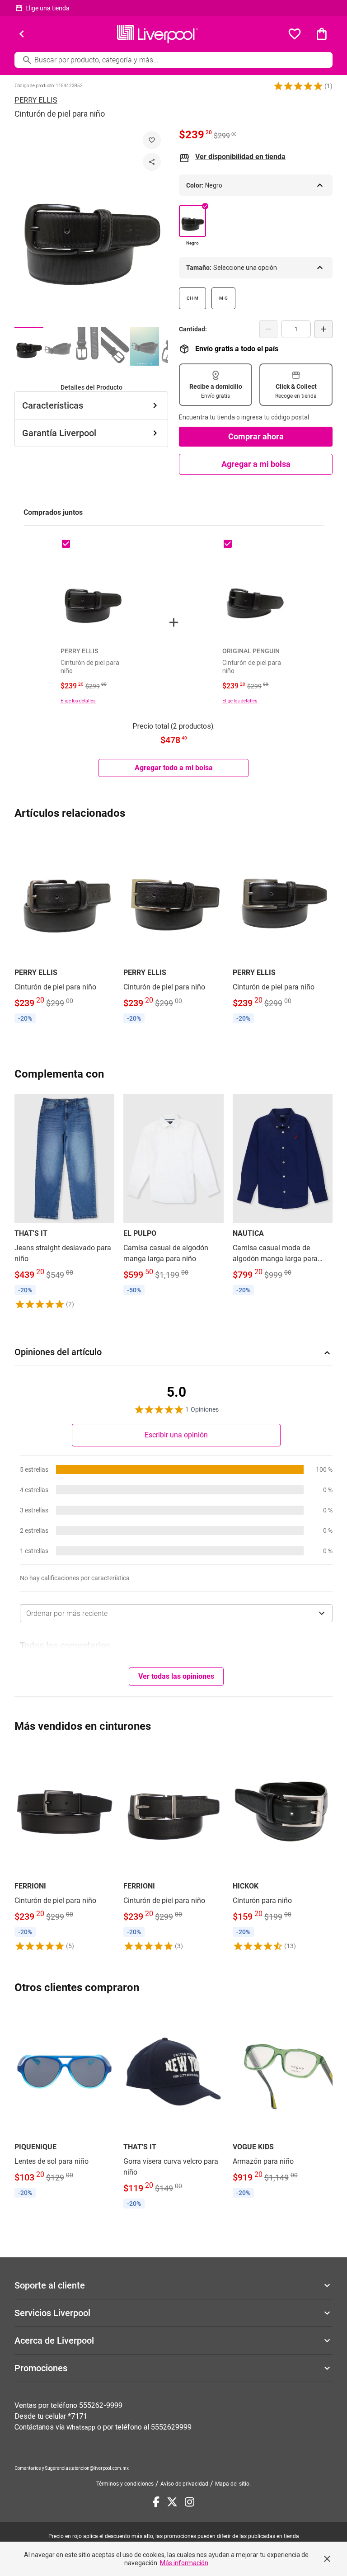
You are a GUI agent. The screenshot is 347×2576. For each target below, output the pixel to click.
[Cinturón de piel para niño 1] (29, 346)
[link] (64, 929)
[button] (298, 86)
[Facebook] (156, 2502)
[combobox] (176, 1613)
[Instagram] (190, 2502)
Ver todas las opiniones (176, 1676)
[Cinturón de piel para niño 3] (87, 346)
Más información (184, 2563)
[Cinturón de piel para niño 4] (116, 346)
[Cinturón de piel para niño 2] (58, 346)
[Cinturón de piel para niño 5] (145, 346)
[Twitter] (172, 2502)
